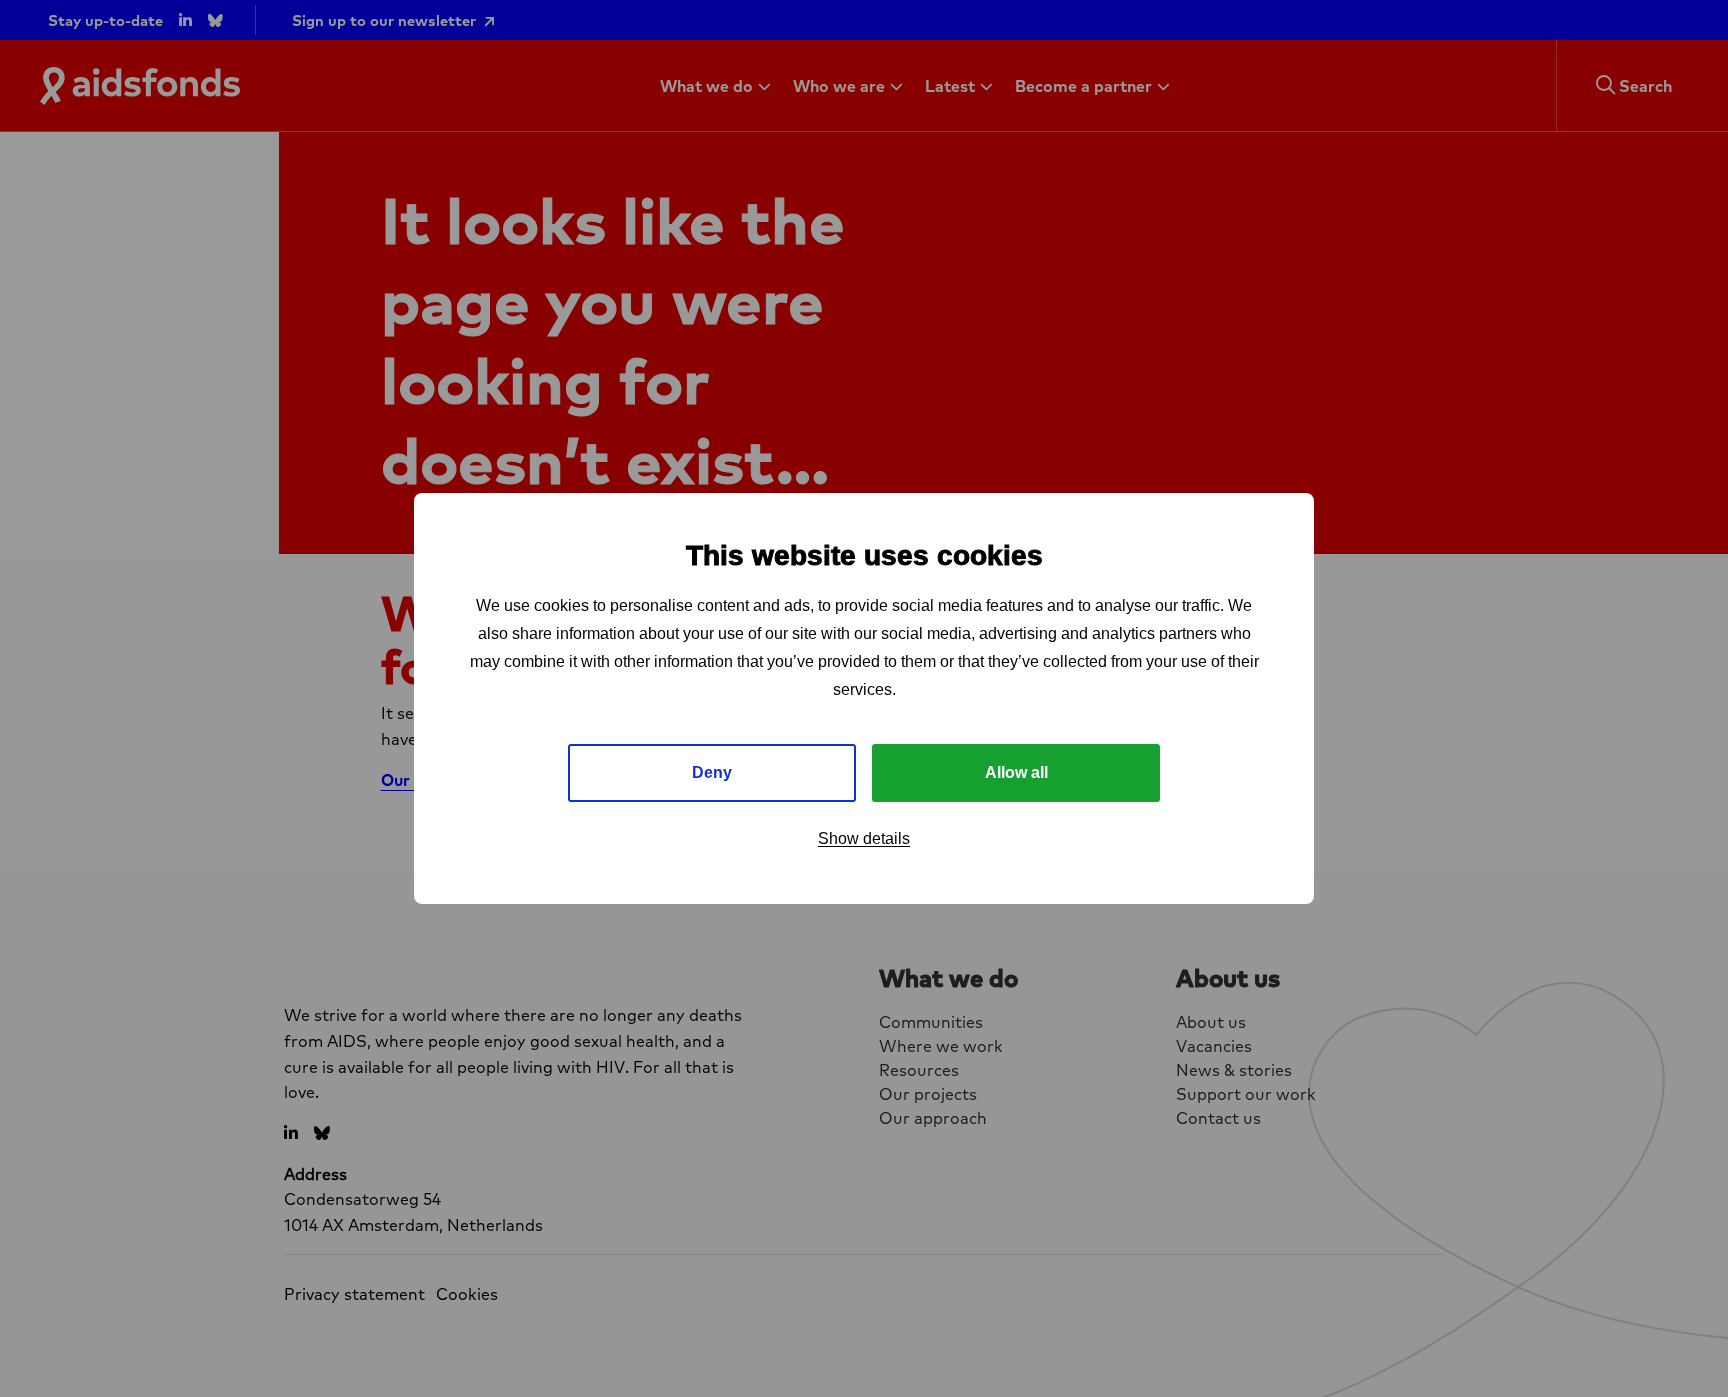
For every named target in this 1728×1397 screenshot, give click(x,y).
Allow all (1016, 772)
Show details (864, 838)
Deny (712, 772)
